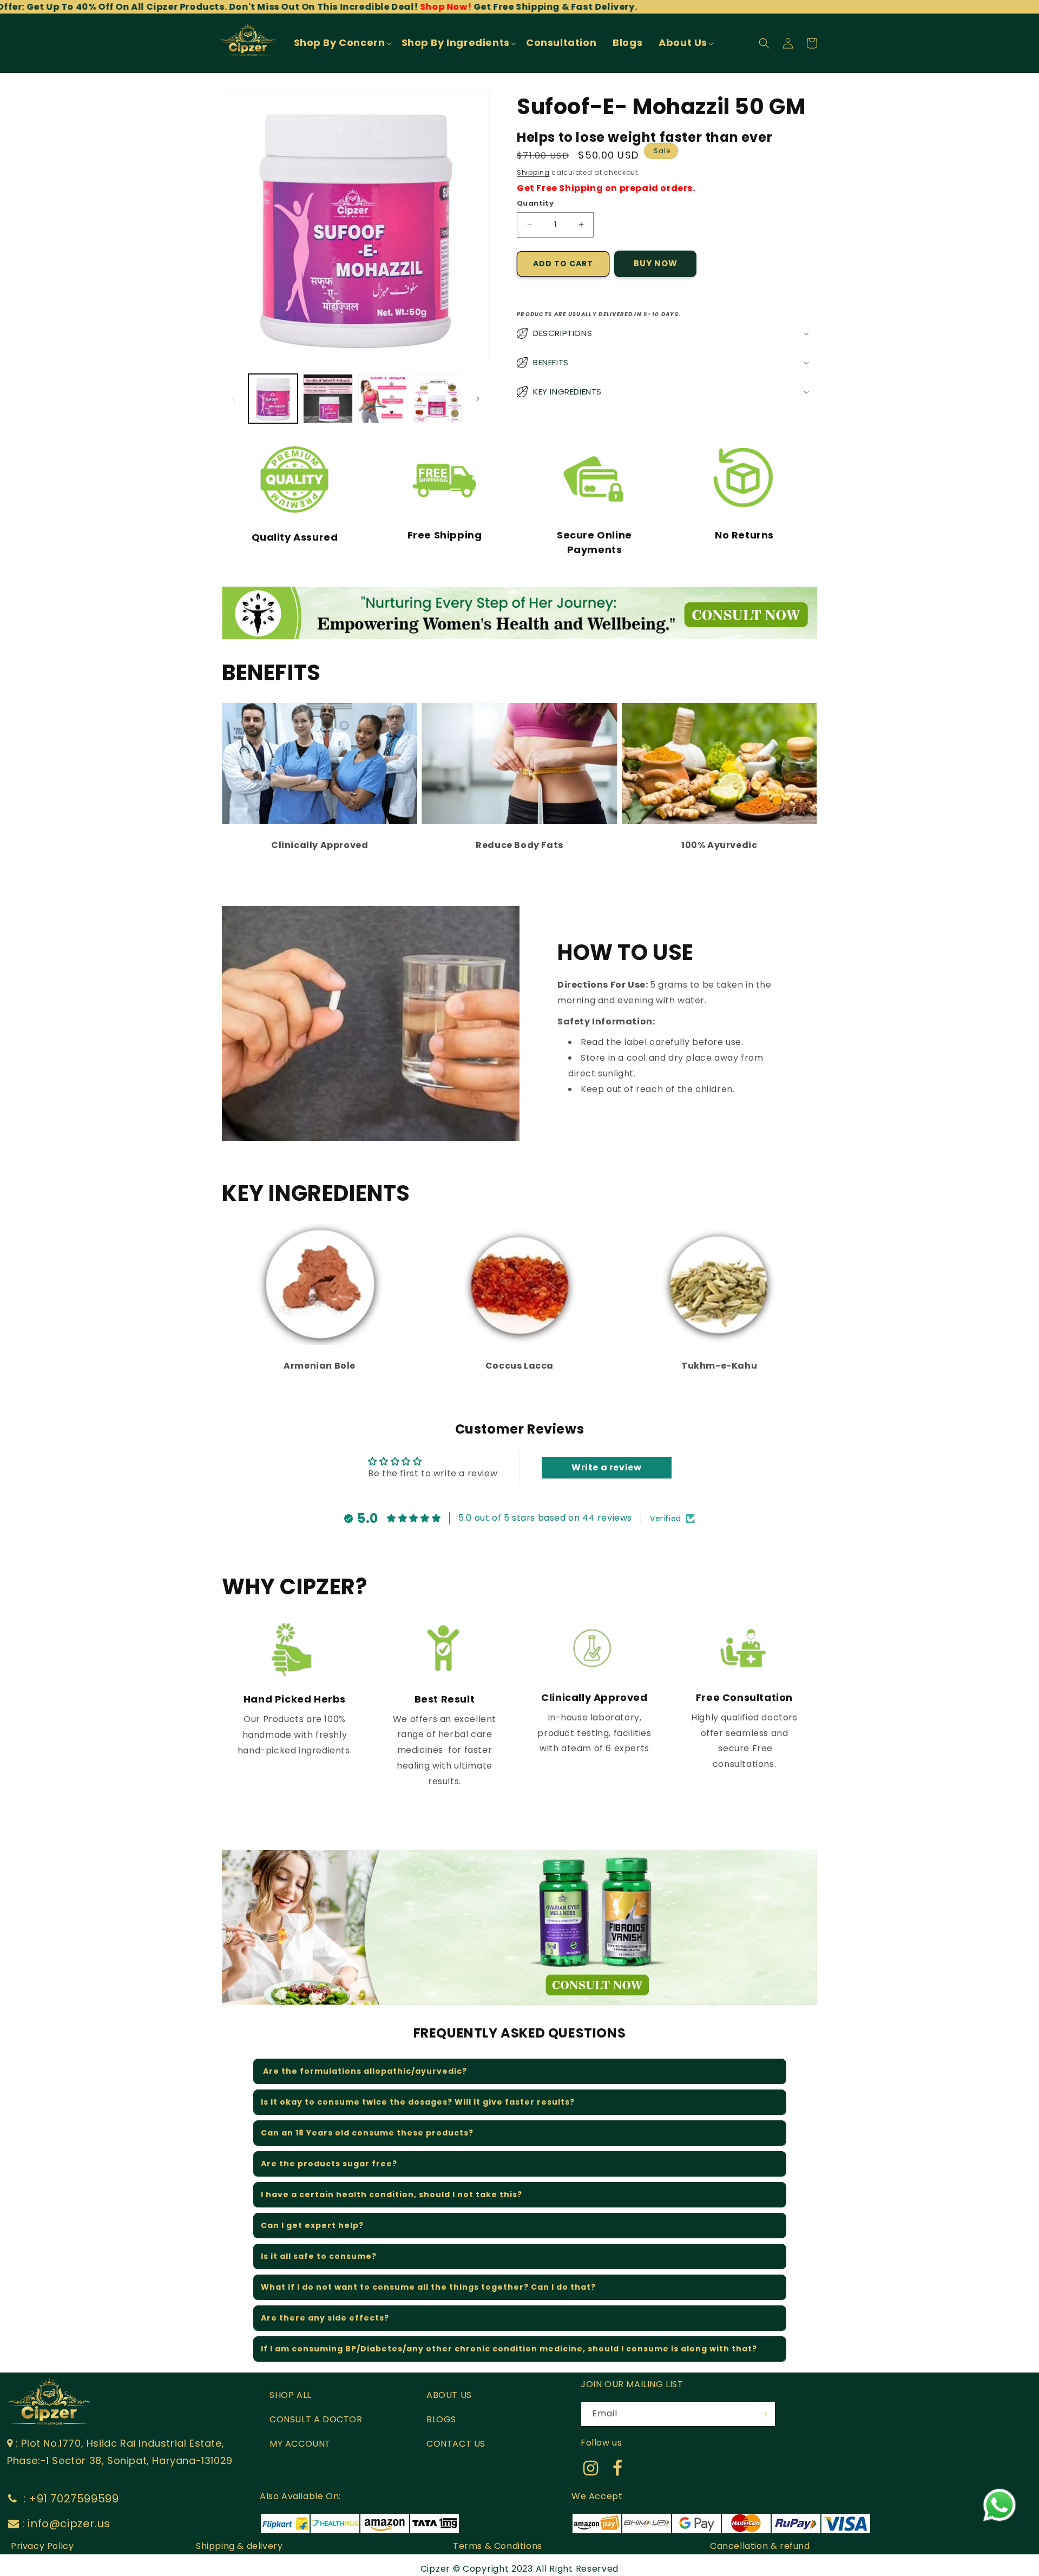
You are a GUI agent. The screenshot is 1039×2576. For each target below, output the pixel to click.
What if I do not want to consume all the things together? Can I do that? (428, 2287)
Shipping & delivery (239, 2546)
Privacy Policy (42, 2546)
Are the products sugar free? (329, 2164)
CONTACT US (456, 2444)
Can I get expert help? (312, 2225)
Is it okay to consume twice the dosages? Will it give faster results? (418, 2102)
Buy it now (655, 264)
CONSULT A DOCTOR (316, 2419)
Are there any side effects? (325, 2318)
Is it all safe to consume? (319, 2256)
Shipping (533, 172)
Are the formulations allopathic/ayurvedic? (364, 2071)
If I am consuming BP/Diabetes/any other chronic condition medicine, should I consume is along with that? (509, 2349)
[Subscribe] (763, 2414)
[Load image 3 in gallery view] (383, 399)
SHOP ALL (290, 2395)
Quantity (535, 203)
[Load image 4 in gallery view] (438, 399)
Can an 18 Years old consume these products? (367, 2133)
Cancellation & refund (760, 2546)
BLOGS (441, 2419)
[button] (342, 43)
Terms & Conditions (498, 2546)
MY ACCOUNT (300, 2444)
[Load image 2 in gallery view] (328, 399)
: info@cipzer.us (66, 2524)
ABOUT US (449, 2395)
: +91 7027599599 (69, 2499)
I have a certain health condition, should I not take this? (392, 2194)
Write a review (606, 1467)
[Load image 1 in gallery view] (273, 399)
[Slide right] (478, 399)
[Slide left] (234, 399)
